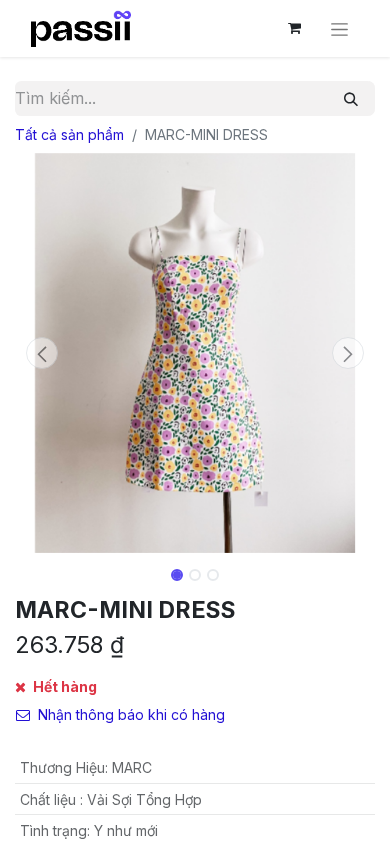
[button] (42, 353)
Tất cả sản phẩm (69, 134)
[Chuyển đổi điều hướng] (339, 28)
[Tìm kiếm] (351, 98)
